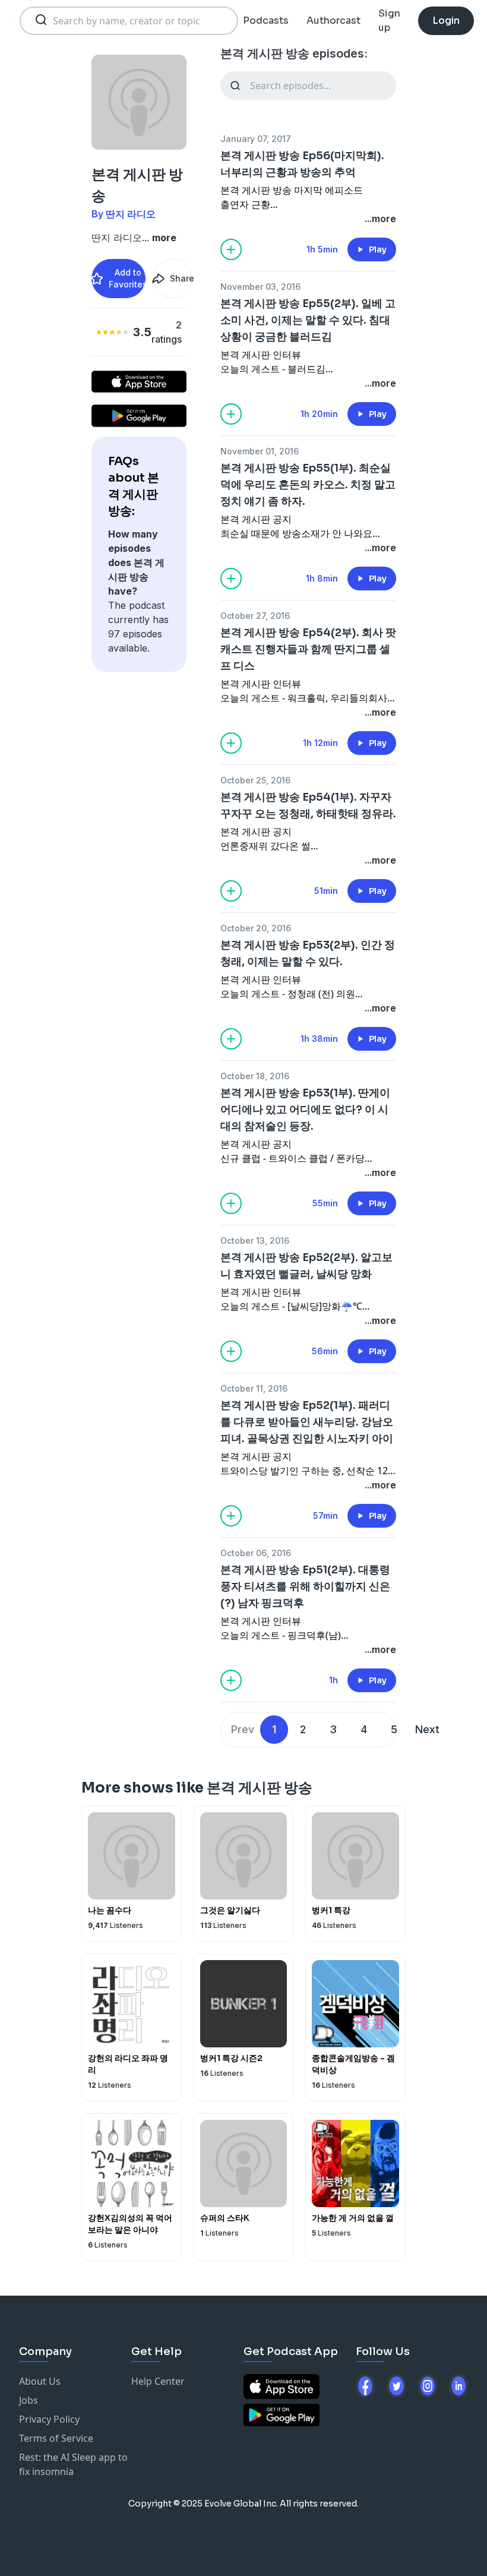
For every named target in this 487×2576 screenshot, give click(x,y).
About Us (40, 2381)
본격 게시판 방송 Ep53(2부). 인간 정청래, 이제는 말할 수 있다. (308, 953)
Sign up (389, 20)
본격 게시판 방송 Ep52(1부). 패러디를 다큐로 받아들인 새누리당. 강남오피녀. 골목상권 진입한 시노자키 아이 (307, 1422)
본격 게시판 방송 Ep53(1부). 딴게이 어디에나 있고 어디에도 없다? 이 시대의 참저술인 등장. (305, 1110)
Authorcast (333, 20)
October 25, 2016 (255, 780)
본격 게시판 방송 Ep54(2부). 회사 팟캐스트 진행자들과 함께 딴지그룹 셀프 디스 (308, 649)
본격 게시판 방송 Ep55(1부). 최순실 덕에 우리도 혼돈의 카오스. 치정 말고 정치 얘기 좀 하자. (308, 485)
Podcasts (266, 20)
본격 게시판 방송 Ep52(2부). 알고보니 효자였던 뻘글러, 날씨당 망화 (306, 1266)
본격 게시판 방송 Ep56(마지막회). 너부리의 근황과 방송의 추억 (302, 164)
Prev (243, 1729)
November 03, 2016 (260, 287)
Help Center (158, 2381)
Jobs (29, 2400)
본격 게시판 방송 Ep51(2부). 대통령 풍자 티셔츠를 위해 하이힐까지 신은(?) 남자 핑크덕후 (305, 1586)
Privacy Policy (49, 2419)
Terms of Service (56, 2438)
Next (427, 1729)
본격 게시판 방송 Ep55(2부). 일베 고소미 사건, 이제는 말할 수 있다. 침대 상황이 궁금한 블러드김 (308, 320)
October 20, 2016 (256, 928)
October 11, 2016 (254, 1388)
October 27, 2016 (255, 616)
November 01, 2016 (260, 451)
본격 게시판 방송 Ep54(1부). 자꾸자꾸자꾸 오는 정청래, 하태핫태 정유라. (308, 805)
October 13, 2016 (255, 1240)
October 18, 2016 (255, 1076)
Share (181, 278)
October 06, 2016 (256, 1553)
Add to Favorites (127, 278)
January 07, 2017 (256, 139)
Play (378, 249)
